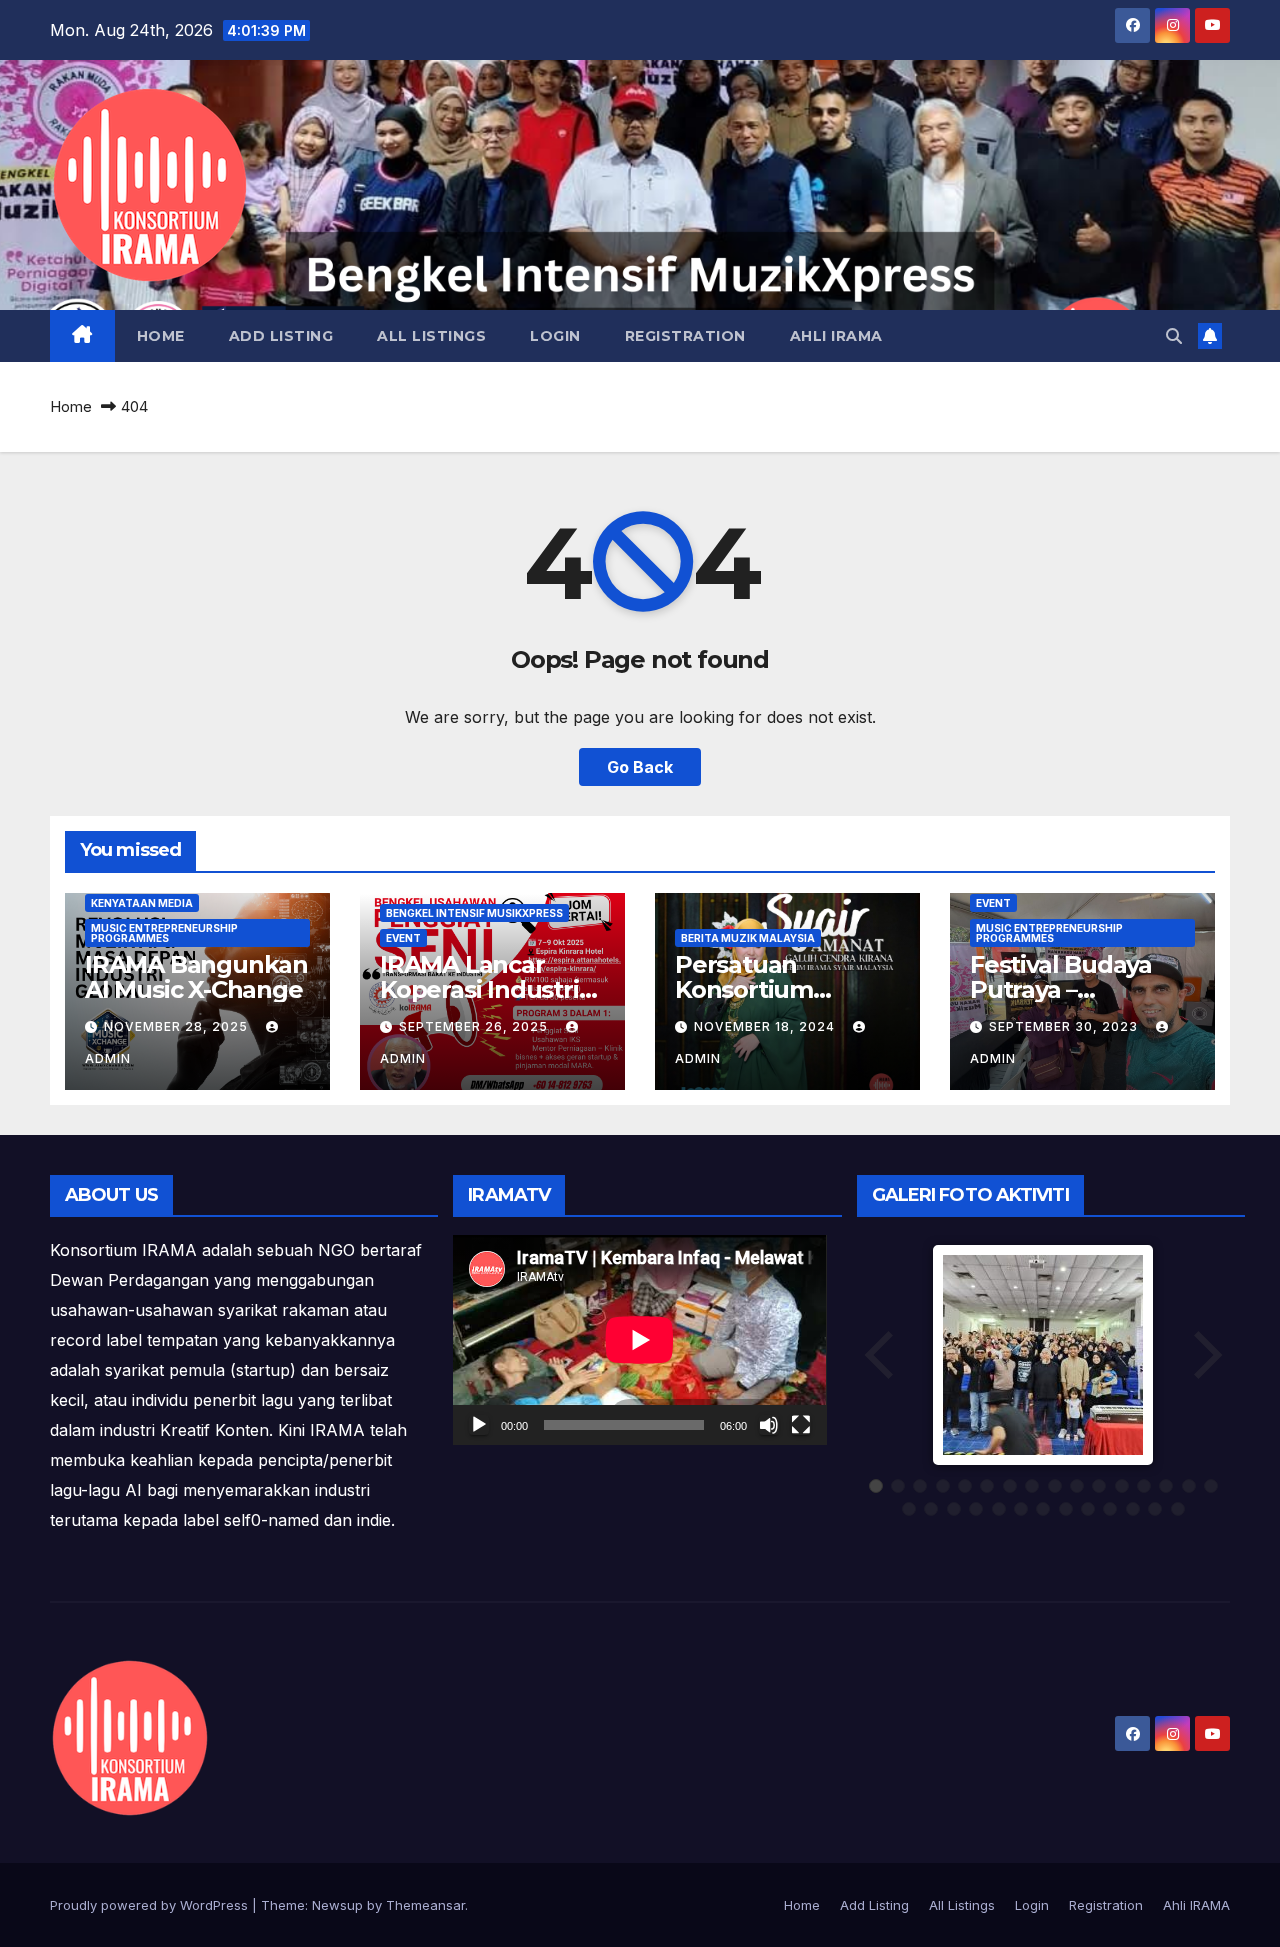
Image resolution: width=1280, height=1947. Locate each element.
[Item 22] (1021, 1509)
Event (403, 938)
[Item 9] (1055, 1486)
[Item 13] (1144, 1486)
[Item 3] (920, 1486)
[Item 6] (987, 1486)
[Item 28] (1155, 1509)
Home (161, 336)
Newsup (337, 1905)
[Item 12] (1122, 1486)
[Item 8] (1032, 1486)
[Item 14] (1166, 1486)
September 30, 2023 (1065, 1026)
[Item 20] (976, 1509)
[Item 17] (909, 1509)
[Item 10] (1077, 1486)
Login (555, 336)
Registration (685, 336)
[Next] (1206, 1355)
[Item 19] (954, 1509)
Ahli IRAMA (836, 336)
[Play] (479, 1425)
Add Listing (281, 336)
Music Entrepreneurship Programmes (164, 933)
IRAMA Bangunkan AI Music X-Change (196, 977)
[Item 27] (1133, 1509)
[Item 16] (1211, 1486)
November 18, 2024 (766, 1026)
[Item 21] (999, 1509)
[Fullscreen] (801, 1425)
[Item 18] (931, 1509)
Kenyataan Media (142, 903)
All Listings (431, 336)
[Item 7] (1010, 1486)
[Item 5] (965, 1486)
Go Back (640, 767)
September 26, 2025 (475, 1026)
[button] (1174, 336)
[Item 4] (943, 1486)
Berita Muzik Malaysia (748, 938)
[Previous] (881, 1355)
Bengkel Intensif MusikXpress (474, 913)
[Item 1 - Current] (876, 1486)
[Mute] (769, 1425)
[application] (639, 1340)
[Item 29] (1178, 1509)
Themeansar (425, 1905)
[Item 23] (1043, 1509)
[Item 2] (898, 1486)
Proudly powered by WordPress (151, 1905)
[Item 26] (1110, 1509)
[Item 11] (1099, 1486)
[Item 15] (1189, 1486)
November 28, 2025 (178, 1026)
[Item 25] (1088, 1509)
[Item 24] (1066, 1509)
